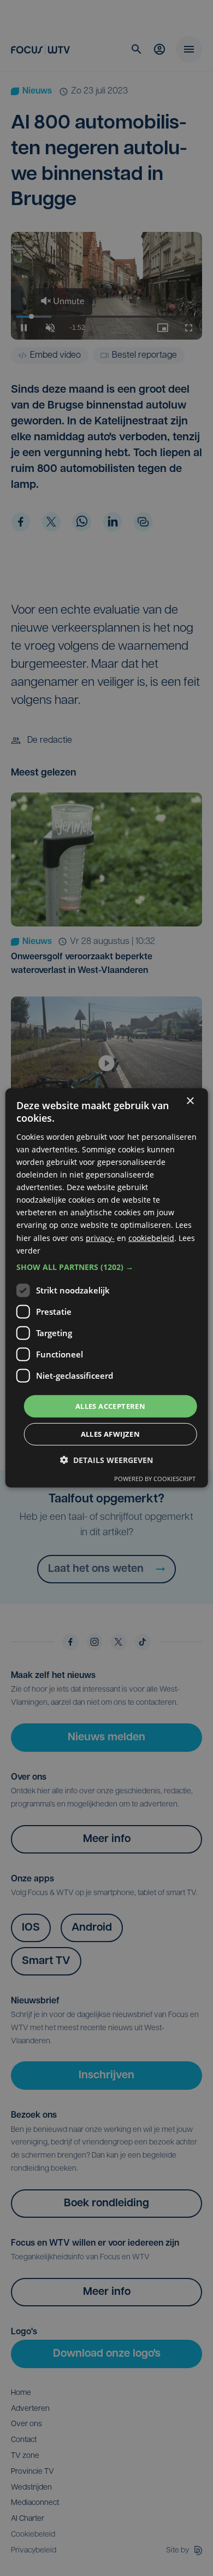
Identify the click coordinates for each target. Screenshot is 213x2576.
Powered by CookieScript (155, 1479)
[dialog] (107, 1288)
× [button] (190, 1101)
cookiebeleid (151, 1237)
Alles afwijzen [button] (111, 1434)
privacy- (100, 1237)
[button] (107, 1267)
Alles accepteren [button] (110, 1406)
